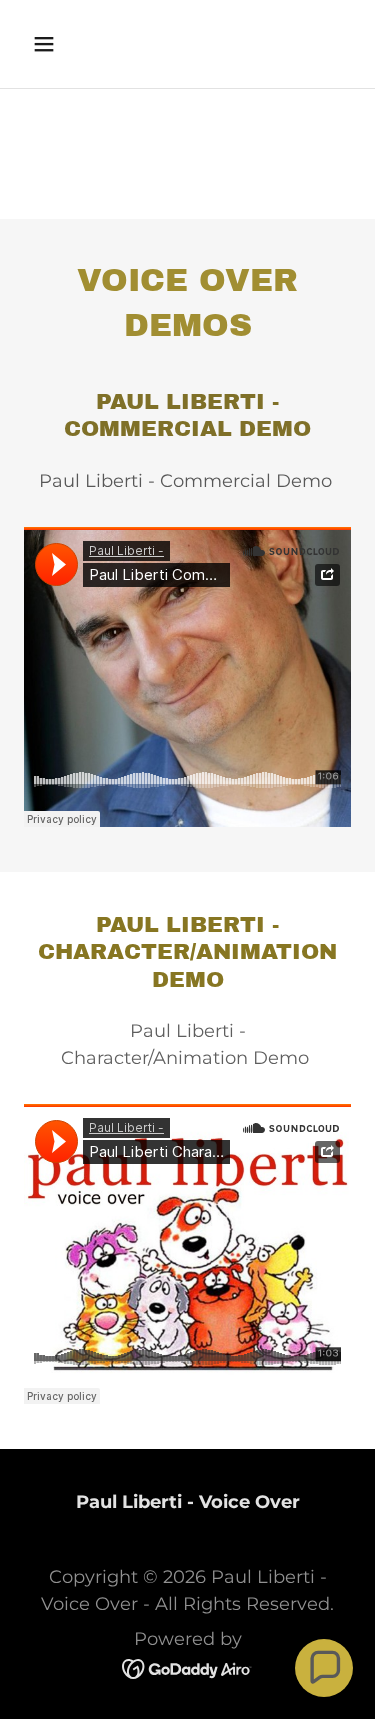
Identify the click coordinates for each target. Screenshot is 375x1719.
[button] (48, 44)
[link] (187, 1668)
